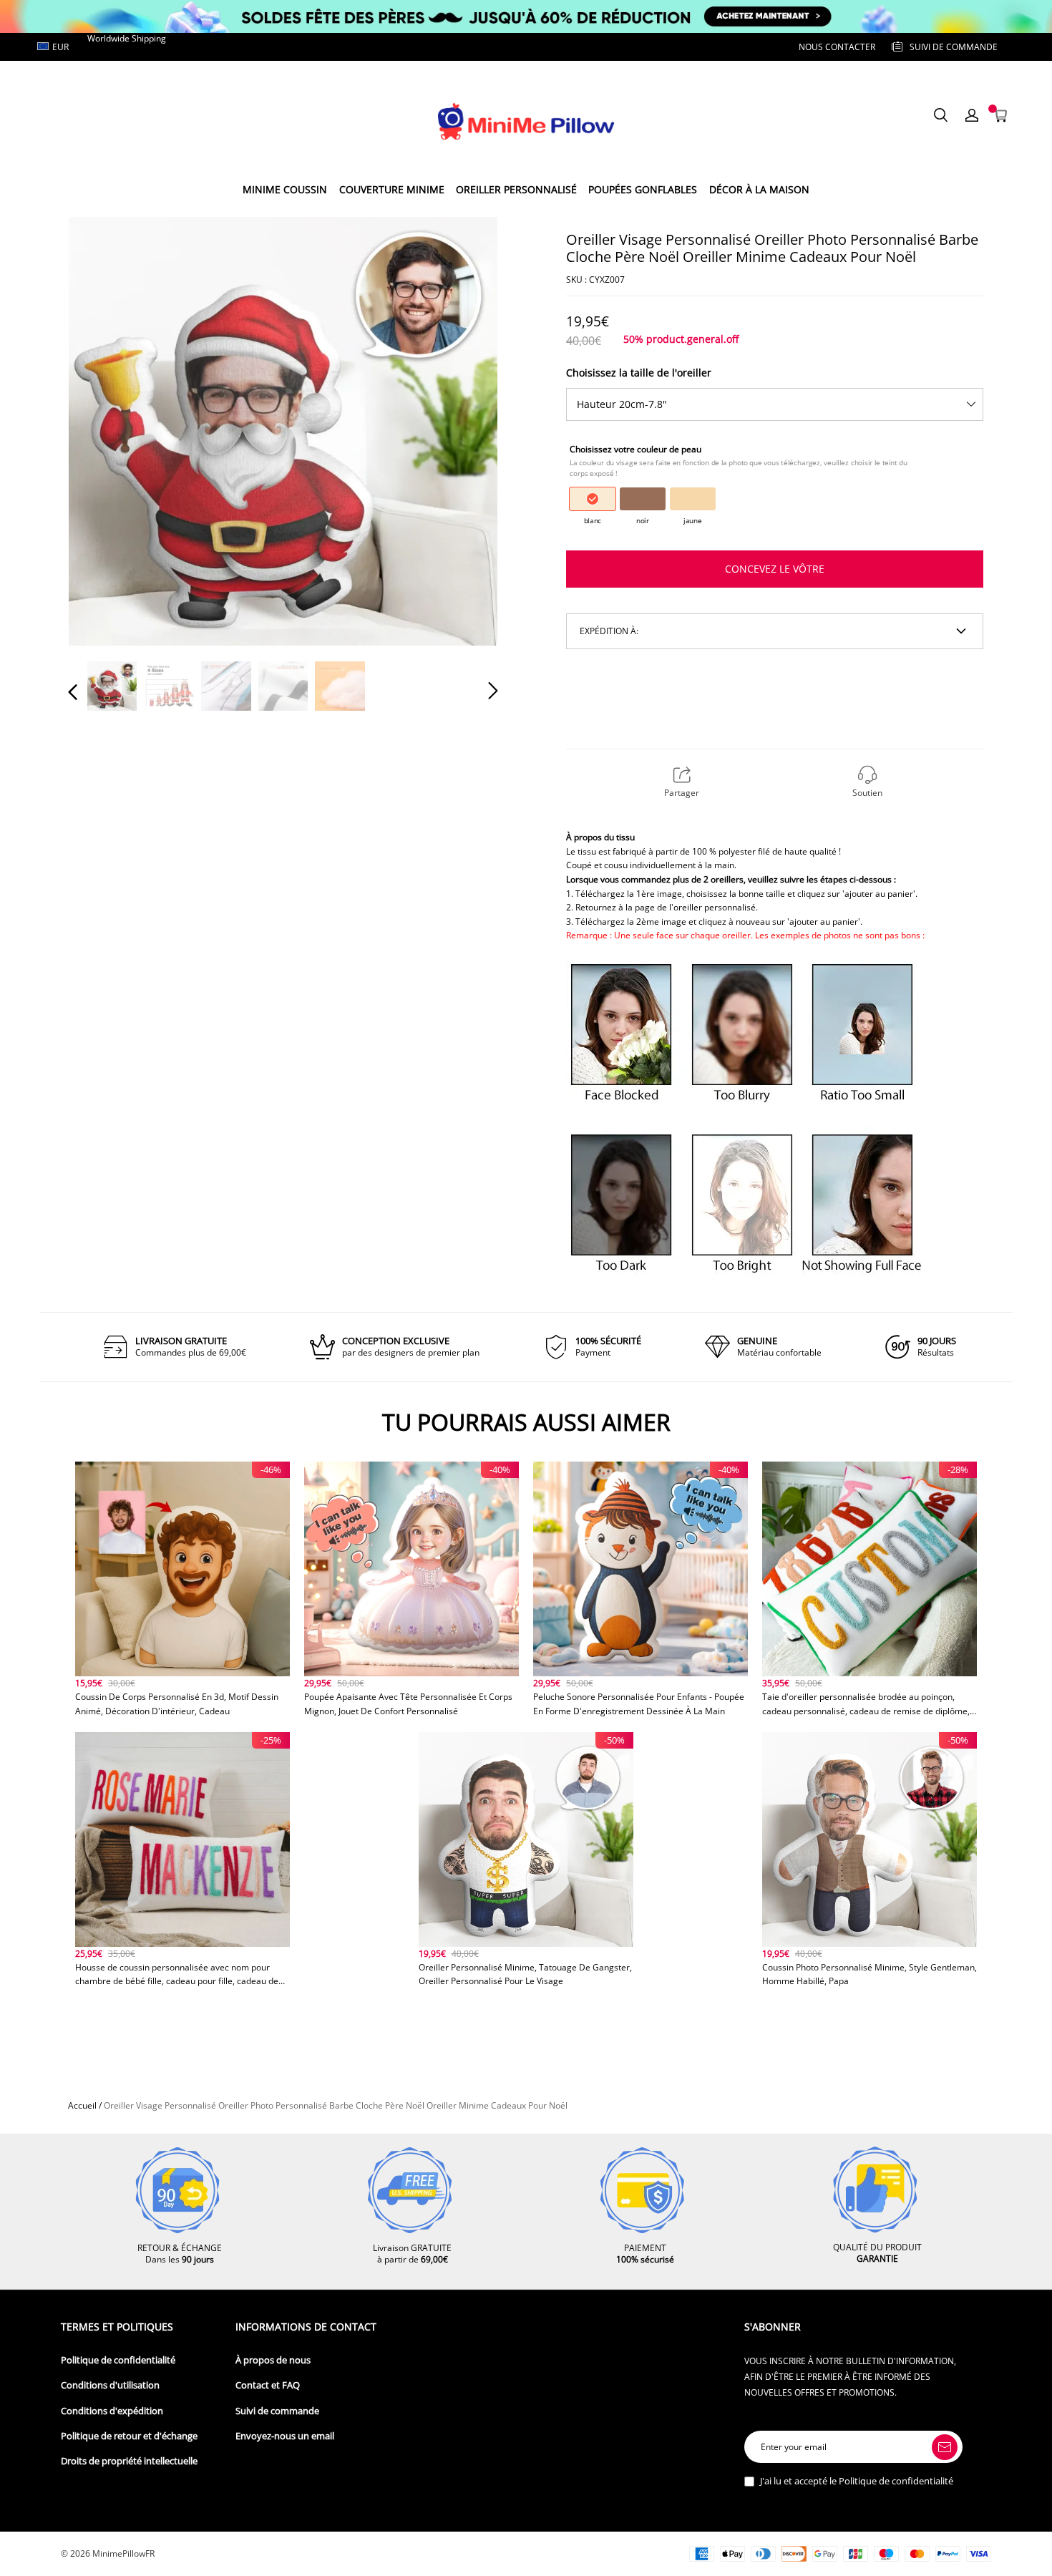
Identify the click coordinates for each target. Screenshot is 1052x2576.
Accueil (82, 2105)
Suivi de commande (277, 2411)
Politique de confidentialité (118, 2360)
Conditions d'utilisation (110, 2385)
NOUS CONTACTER (837, 47)
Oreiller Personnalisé (516, 189)
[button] (102, 430)
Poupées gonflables (643, 189)
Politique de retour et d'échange (129, 2436)
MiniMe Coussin (285, 189)
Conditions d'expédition (112, 2411)
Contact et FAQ (268, 2385)
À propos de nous (273, 2360)
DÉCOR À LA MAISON (759, 189)
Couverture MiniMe (392, 189)
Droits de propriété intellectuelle (129, 2461)
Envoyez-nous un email (285, 2436)
